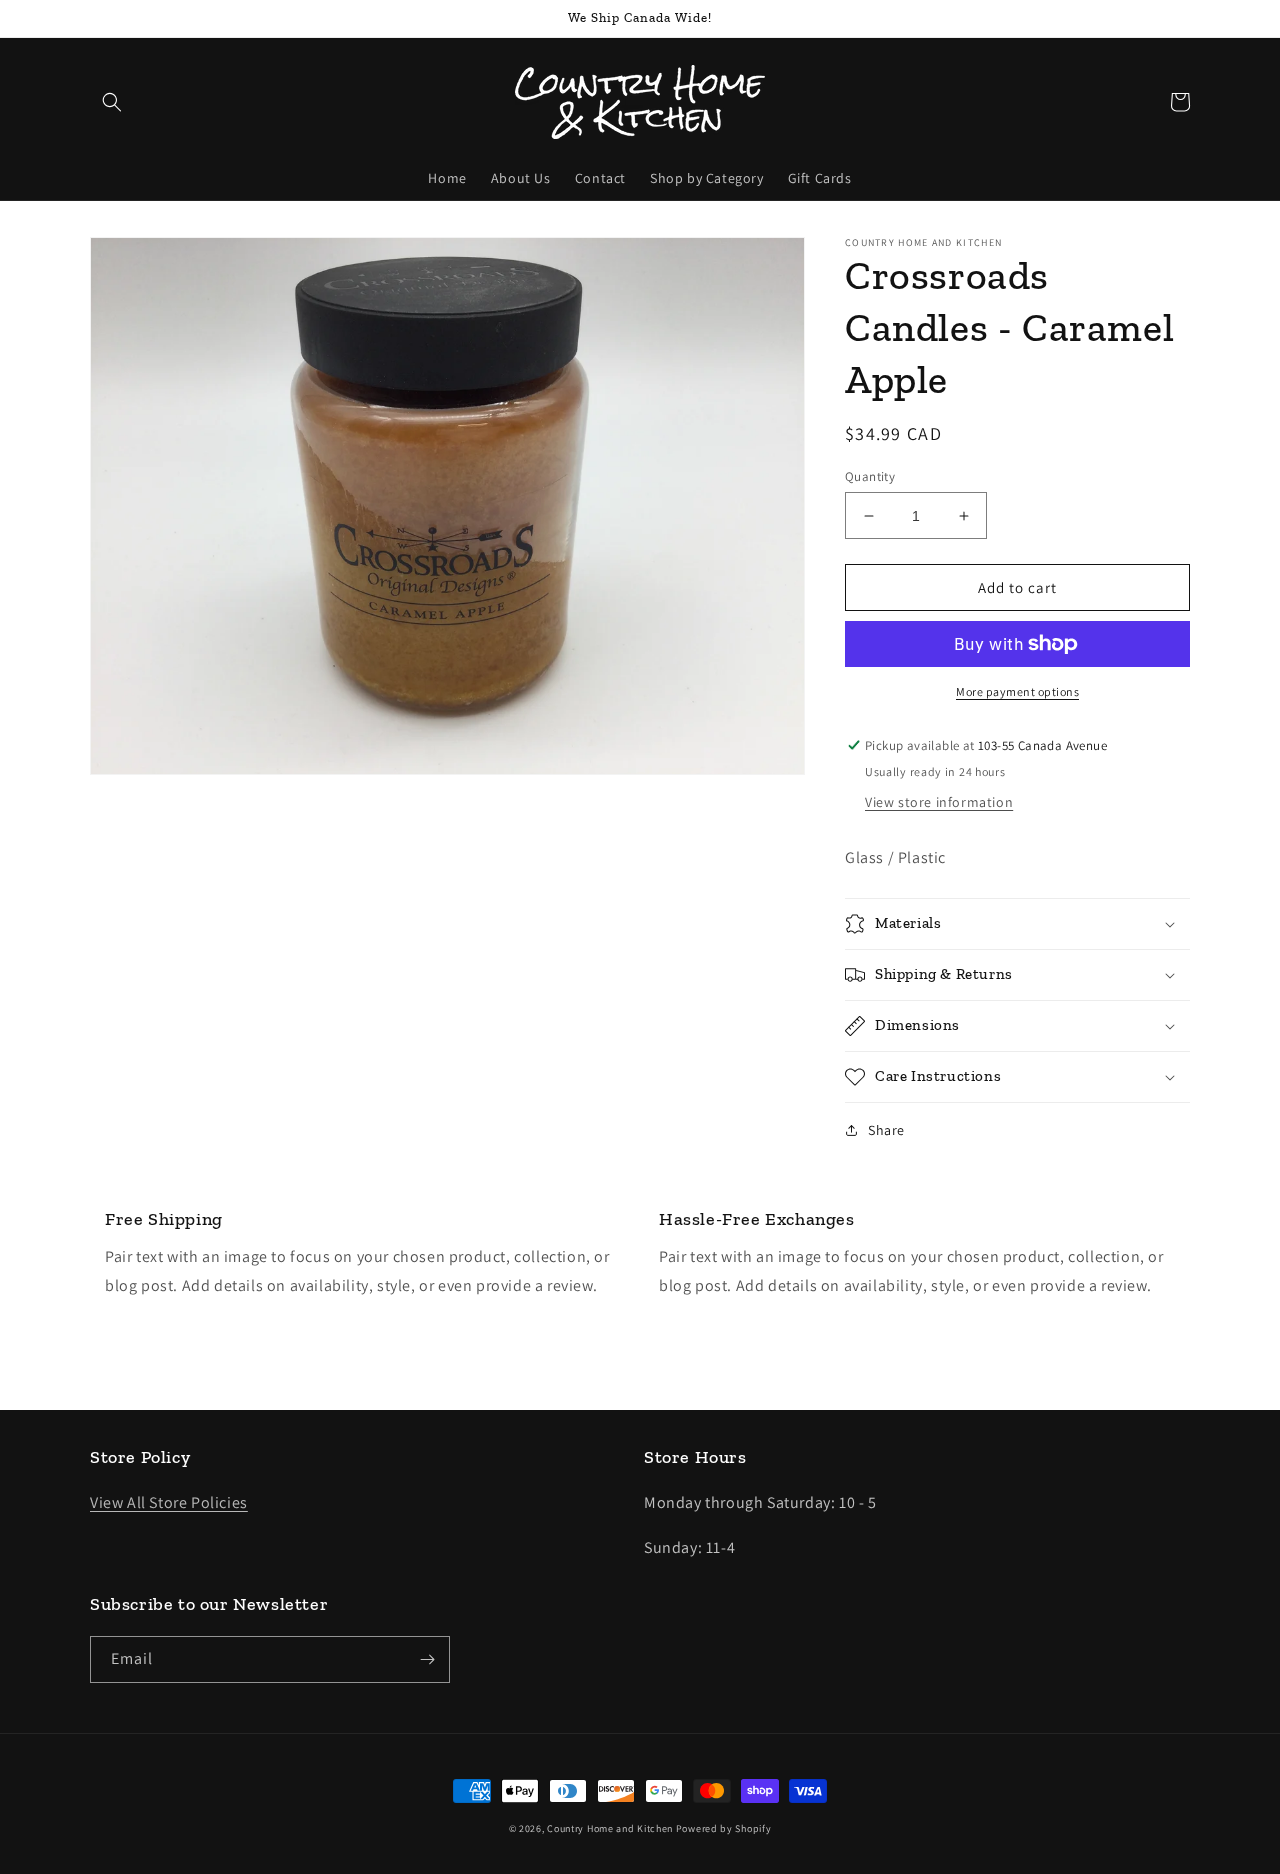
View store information (939, 802)
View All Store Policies (169, 1502)
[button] (112, 102)
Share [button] (886, 1130)
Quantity (870, 476)
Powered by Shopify (724, 1828)
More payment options (1017, 691)
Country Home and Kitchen (610, 1828)
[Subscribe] (427, 1659)
